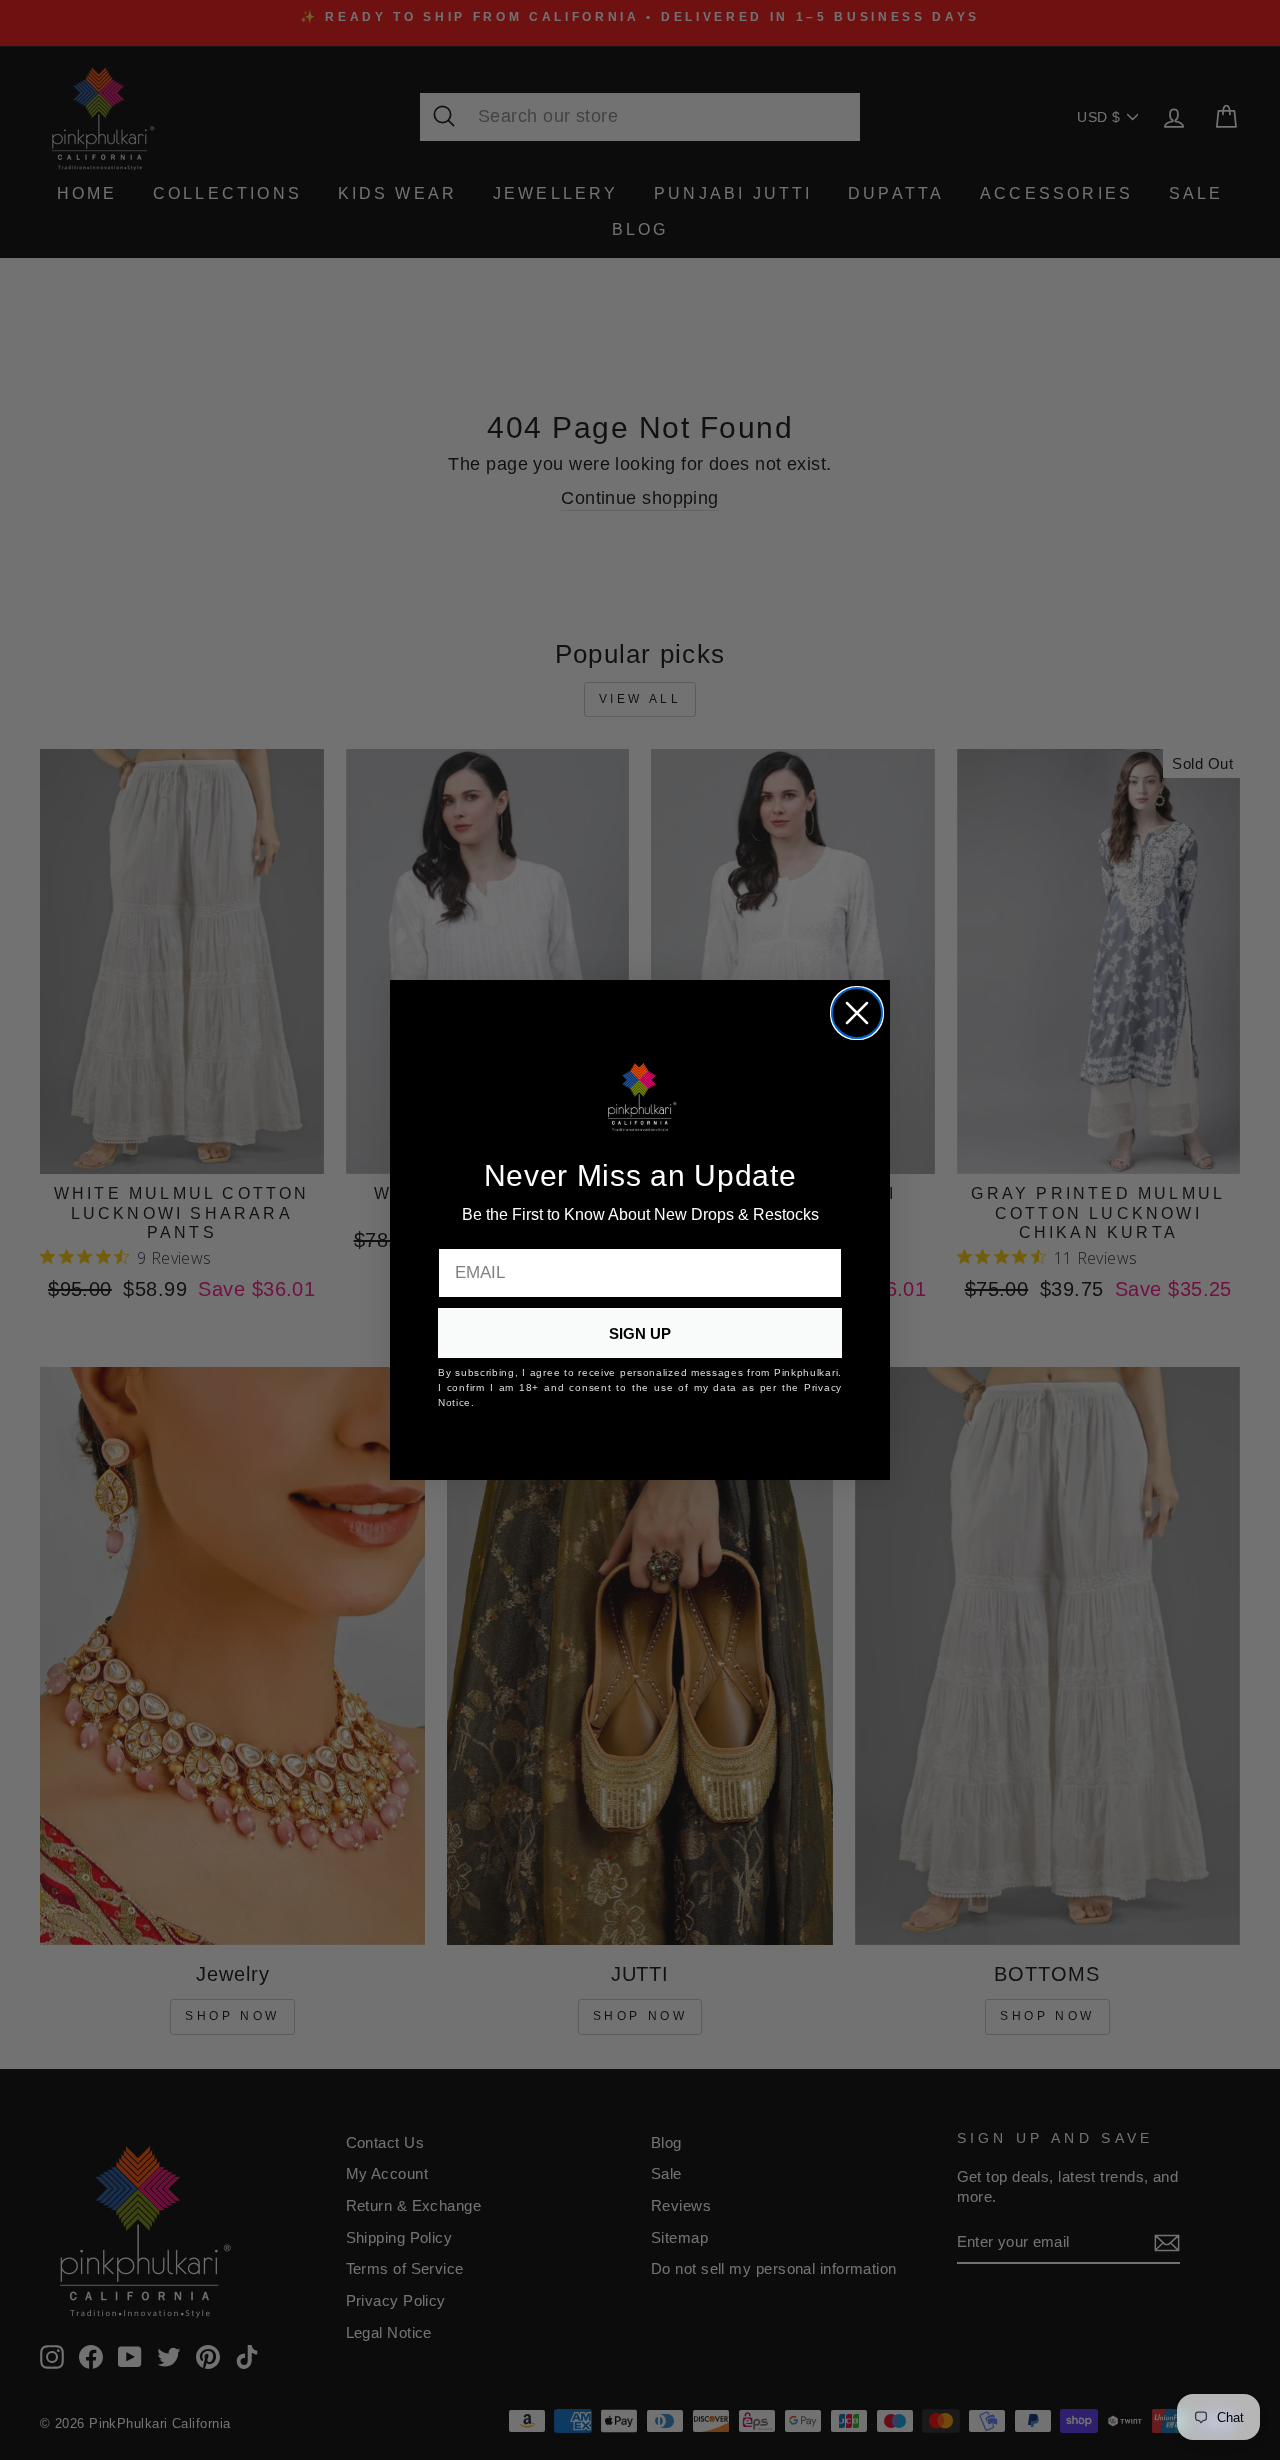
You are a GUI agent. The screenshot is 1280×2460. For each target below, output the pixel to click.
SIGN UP (640, 1333)
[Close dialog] (857, 1013)
